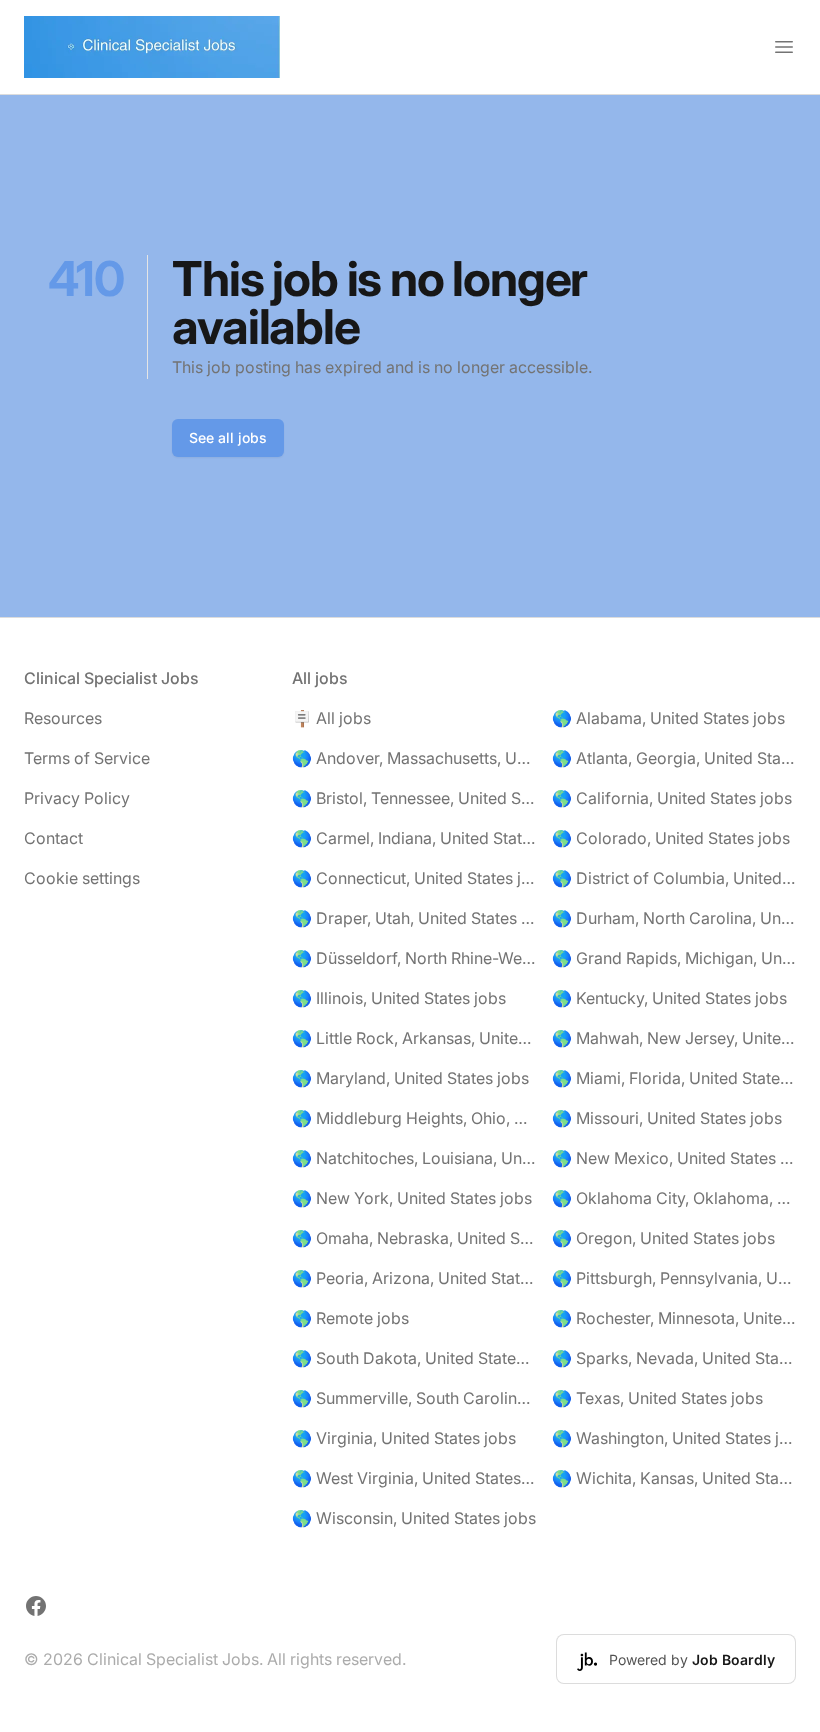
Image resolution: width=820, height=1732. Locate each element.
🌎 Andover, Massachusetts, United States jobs (414, 758)
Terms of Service (87, 758)
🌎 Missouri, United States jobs (667, 1118)
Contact (53, 838)
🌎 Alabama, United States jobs (668, 718)
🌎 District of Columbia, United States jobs (674, 878)
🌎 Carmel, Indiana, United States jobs (414, 838)
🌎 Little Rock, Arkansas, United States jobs (414, 1038)
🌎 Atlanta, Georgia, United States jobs (674, 758)
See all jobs (228, 437)
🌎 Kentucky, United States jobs (669, 998)
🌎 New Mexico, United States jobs (674, 1158)
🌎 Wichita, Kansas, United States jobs (674, 1478)
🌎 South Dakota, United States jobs (414, 1358)
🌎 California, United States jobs (672, 798)
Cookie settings (82, 878)
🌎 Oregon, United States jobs (663, 1238)
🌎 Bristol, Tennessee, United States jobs (414, 798)
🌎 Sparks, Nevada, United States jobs (674, 1358)
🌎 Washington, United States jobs (674, 1438)
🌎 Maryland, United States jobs (410, 1078)
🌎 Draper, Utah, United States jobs (414, 918)
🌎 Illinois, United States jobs (399, 998)
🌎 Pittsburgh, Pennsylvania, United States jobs (674, 1278)
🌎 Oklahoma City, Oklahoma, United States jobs (674, 1198)
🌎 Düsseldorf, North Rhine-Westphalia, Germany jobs (414, 958)
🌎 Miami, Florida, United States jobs (674, 1078)
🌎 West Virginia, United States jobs (414, 1478)
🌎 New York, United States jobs (412, 1198)
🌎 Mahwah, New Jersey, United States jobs (674, 1038)
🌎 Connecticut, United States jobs (414, 878)
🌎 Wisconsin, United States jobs (414, 1518)
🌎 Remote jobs (350, 1318)
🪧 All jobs (331, 718)
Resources (63, 718)
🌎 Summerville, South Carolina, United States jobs (414, 1398)
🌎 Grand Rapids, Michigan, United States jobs (674, 958)
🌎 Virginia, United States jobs (404, 1438)
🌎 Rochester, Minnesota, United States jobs (674, 1318)
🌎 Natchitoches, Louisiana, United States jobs (414, 1158)
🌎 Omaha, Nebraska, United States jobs (414, 1238)
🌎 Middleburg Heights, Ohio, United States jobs (414, 1118)
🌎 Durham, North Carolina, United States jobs (674, 918)
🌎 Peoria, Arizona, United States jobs (414, 1278)
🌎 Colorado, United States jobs (671, 838)
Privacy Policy (77, 798)
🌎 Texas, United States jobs (657, 1398)
